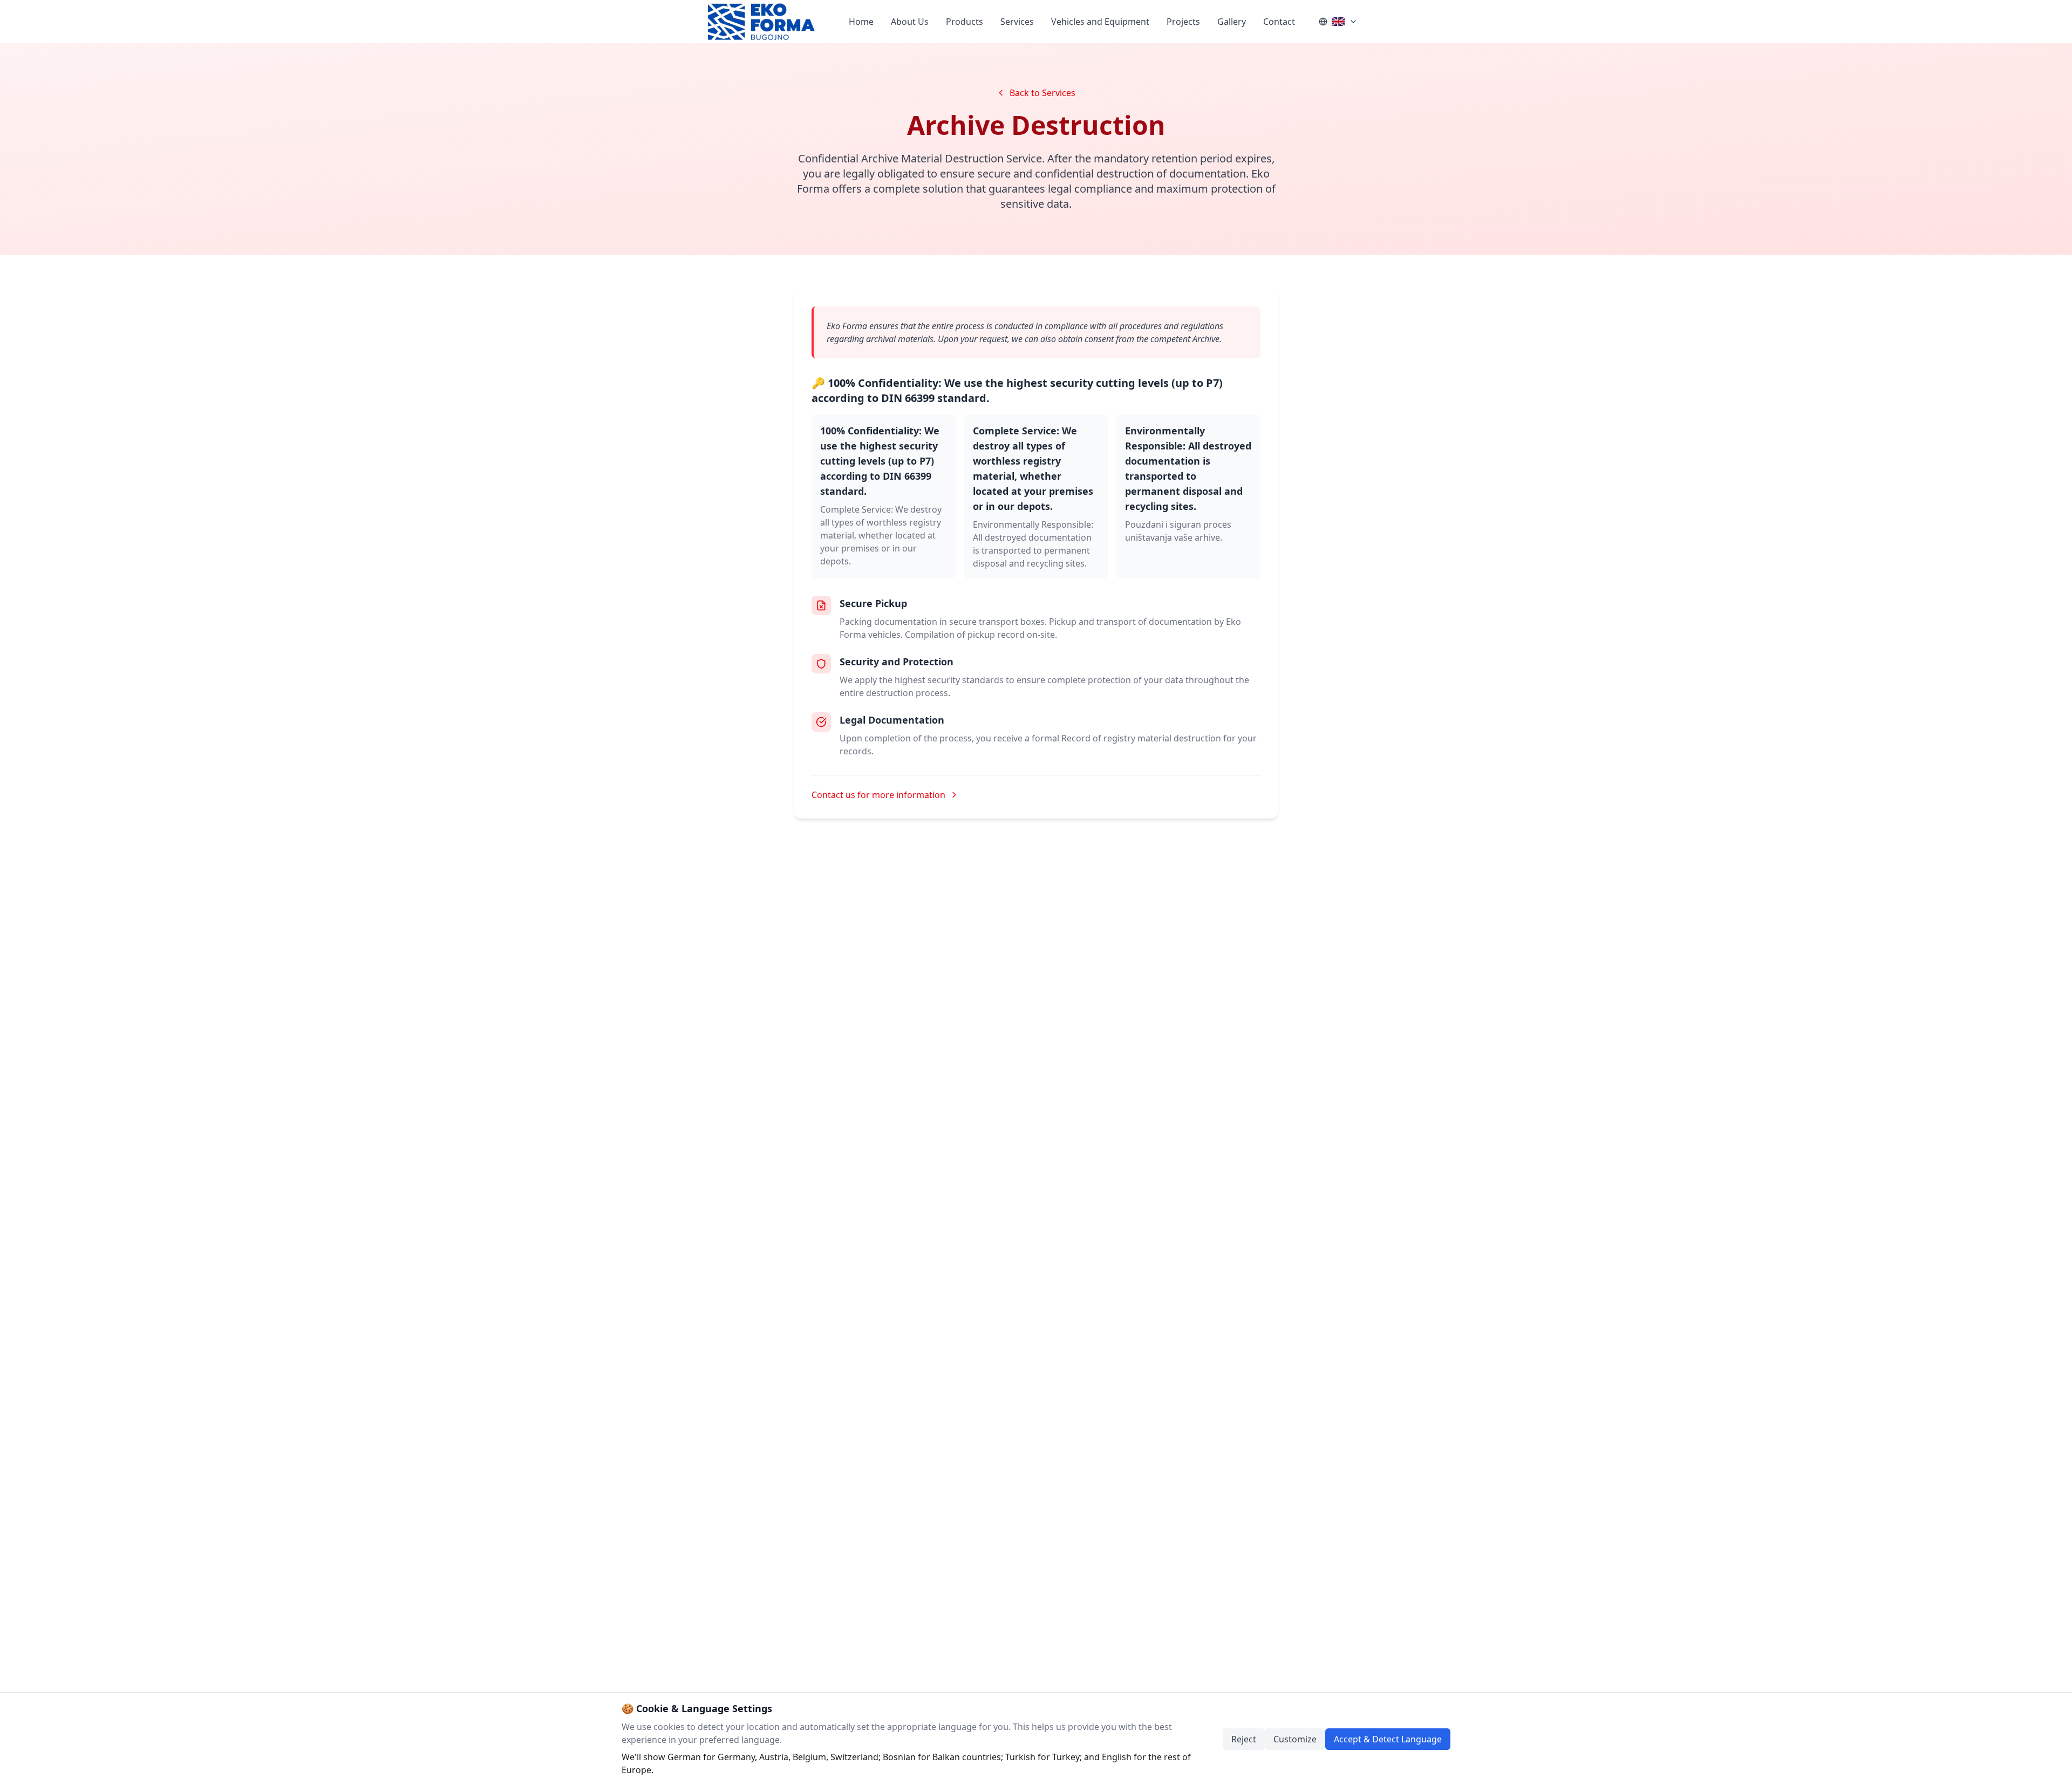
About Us (910, 22)
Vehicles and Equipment (1100, 22)
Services (1017, 22)
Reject (1244, 1739)
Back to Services (1042, 93)
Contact (1279, 22)
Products (965, 22)
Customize (1295, 1739)
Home (861, 22)
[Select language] (1338, 22)
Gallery (1232, 22)
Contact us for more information (878, 795)
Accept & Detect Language (1388, 1739)
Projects (1183, 22)
